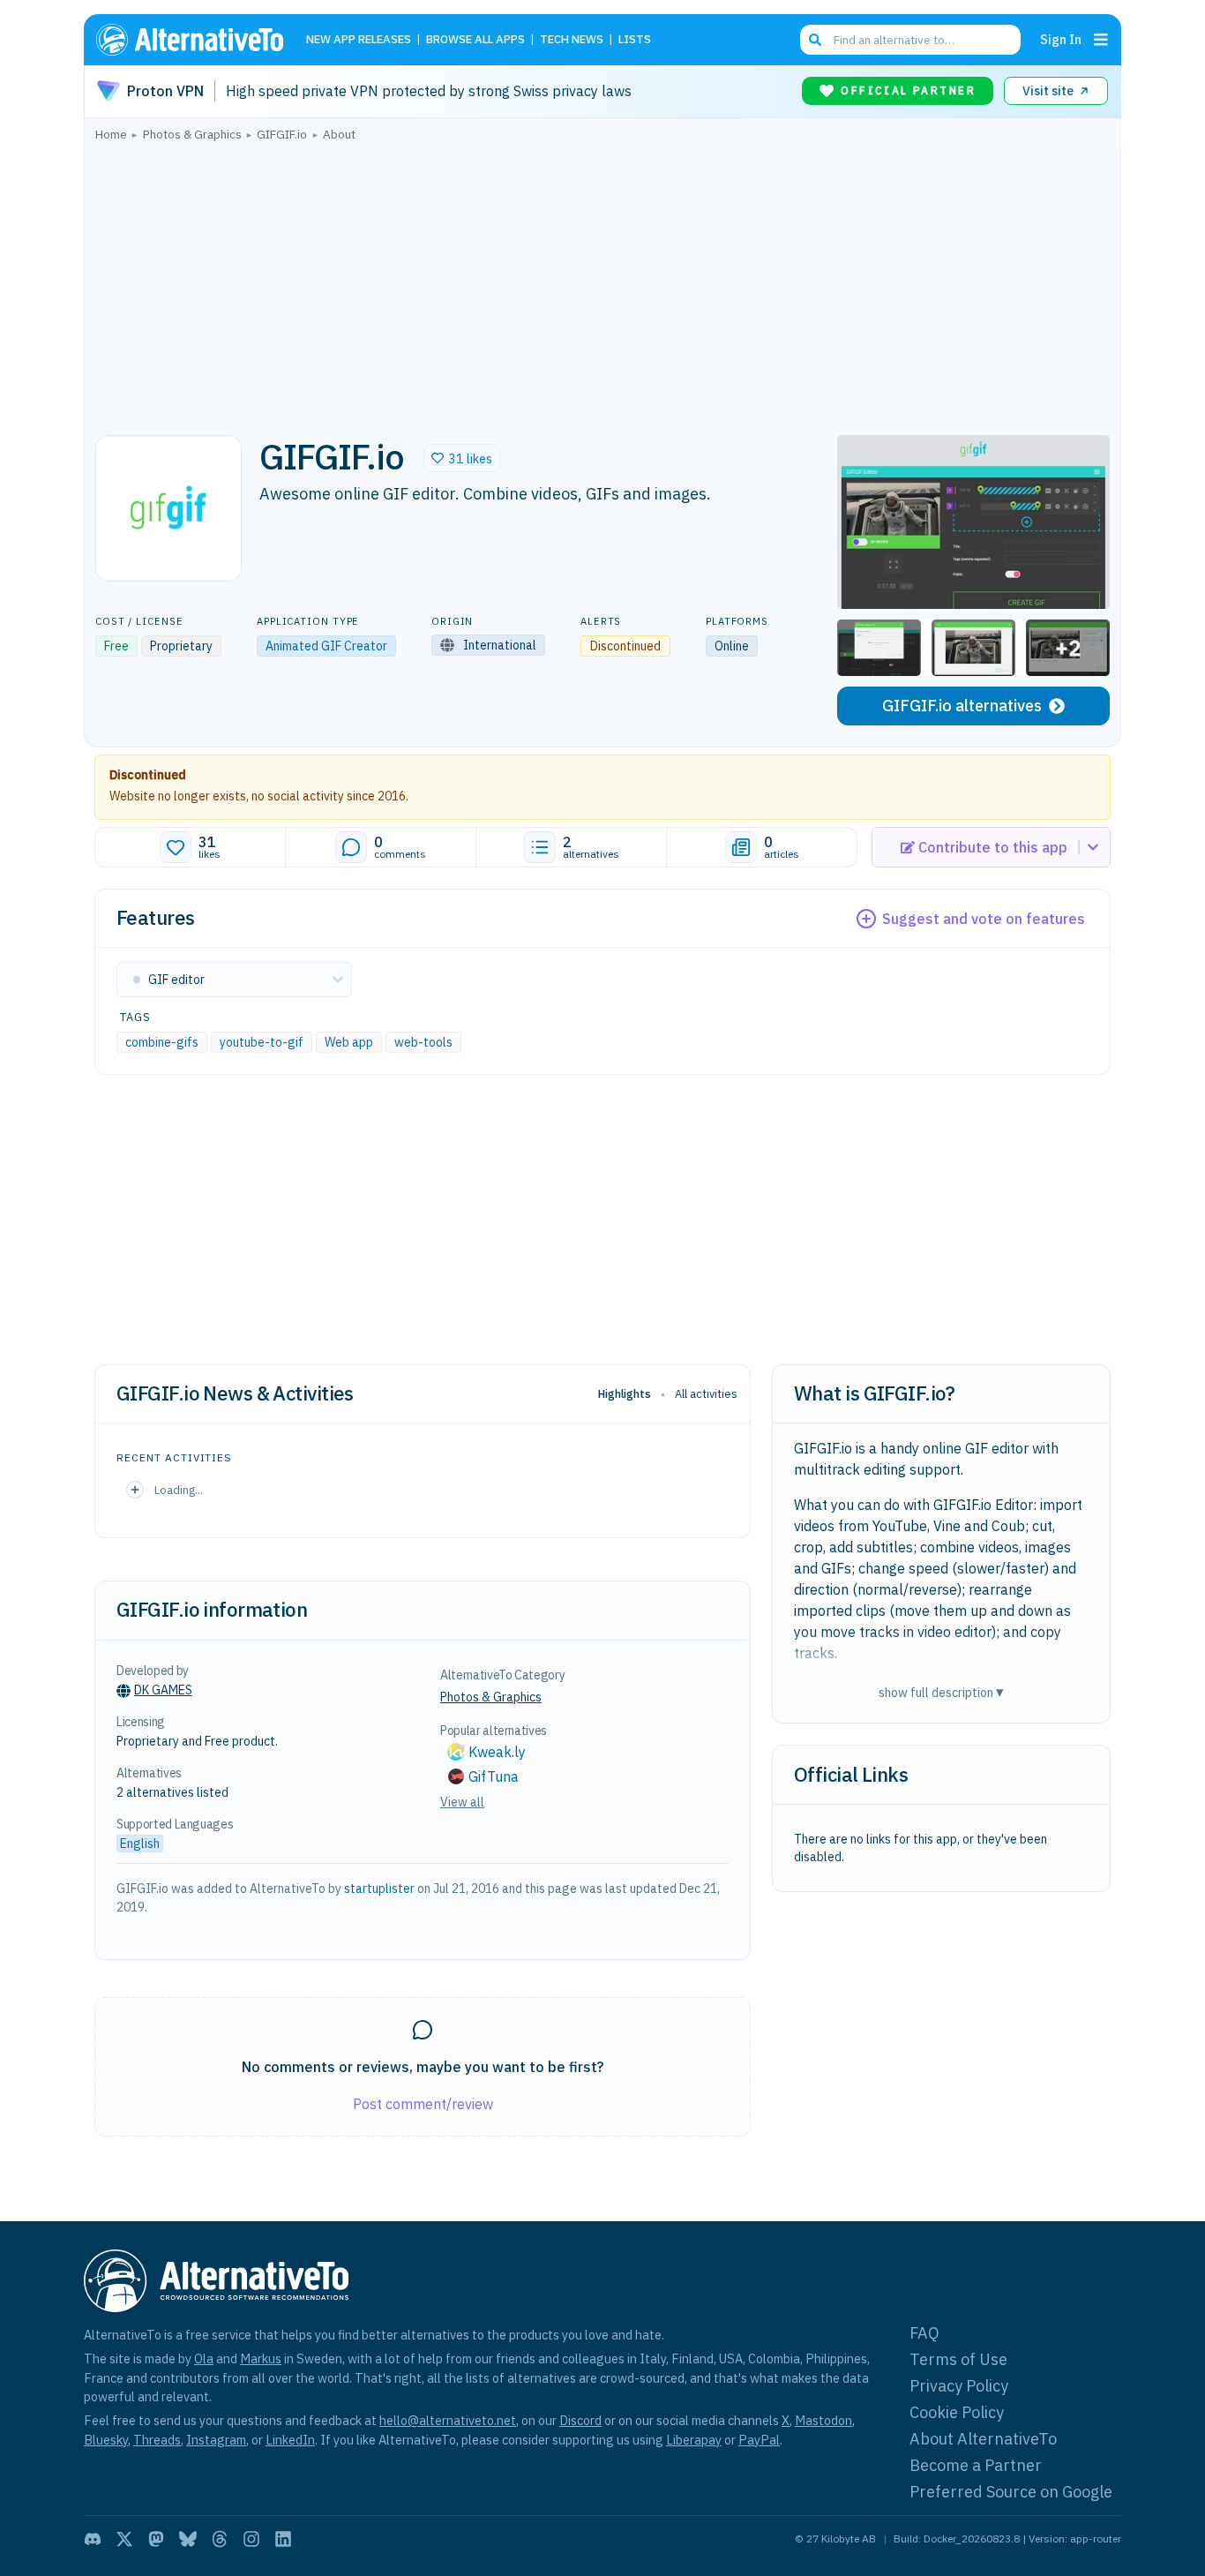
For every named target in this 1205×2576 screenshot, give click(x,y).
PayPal (759, 2440)
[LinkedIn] (283, 2539)
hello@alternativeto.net (448, 2420)
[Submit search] (815, 40)
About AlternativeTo (983, 2439)
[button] (462, 458)
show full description (941, 1692)
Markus (261, 2358)
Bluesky (106, 2440)
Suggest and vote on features (984, 919)
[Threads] (220, 2539)
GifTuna (494, 1776)
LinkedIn (290, 2440)
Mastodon (823, 2420)
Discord (580, 2420)
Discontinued (148, 775)
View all (462, 1802)
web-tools (423, 1042)
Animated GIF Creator (326, 646)
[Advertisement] (602, 283)
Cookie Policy (957, 2412)
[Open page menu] (1101, 40)
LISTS (635, 40)
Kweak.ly (497, 1752)
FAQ (924, 2333)
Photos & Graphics (491, 1697)
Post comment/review (423, 2104)
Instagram (216, 2440)
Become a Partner (976, 2465)
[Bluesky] (188, 2539)
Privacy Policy (959, 2386)
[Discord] (93, 2539)
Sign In (1061, 39)
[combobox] (910, 40)
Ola (204, 2358)
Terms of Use (958, 2359)
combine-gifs (162, 1042)
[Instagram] (251, 2539)
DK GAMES (163, 1690)
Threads (157, 2440)
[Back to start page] (198, 40)
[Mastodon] (156, 2539)
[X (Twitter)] (124, 2539)
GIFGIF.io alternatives (962, 706)
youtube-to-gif (262, 1042)
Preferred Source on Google (1011, 2492)
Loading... (179, 1490)
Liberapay (694, 2440)
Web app (349, 1042)
